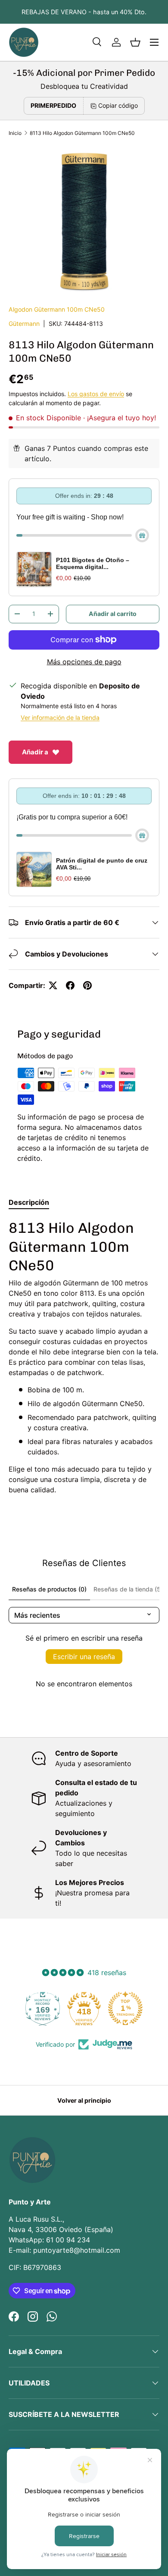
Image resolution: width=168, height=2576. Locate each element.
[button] (135, 42)
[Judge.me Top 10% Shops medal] (125, 2008)
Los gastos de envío (96, 394)
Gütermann (24, 324)
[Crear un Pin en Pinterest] (87, 985)
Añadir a (35, 752)
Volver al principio (84, 2100)
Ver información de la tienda (60, 717)
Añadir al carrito (113, 614)
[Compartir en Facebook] (70, 985)
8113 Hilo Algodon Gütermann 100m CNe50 (82, 133)
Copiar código (118, 105)
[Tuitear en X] (53, 985)
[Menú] (154, 42)
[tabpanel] (84, 1357)
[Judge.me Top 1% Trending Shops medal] (84, 2008)
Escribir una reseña (84, 1657)
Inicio (15, 133)
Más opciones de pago (84, 662)
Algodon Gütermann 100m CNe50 (57, 309)
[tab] (29, 1202)
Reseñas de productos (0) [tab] (49, 1589)
